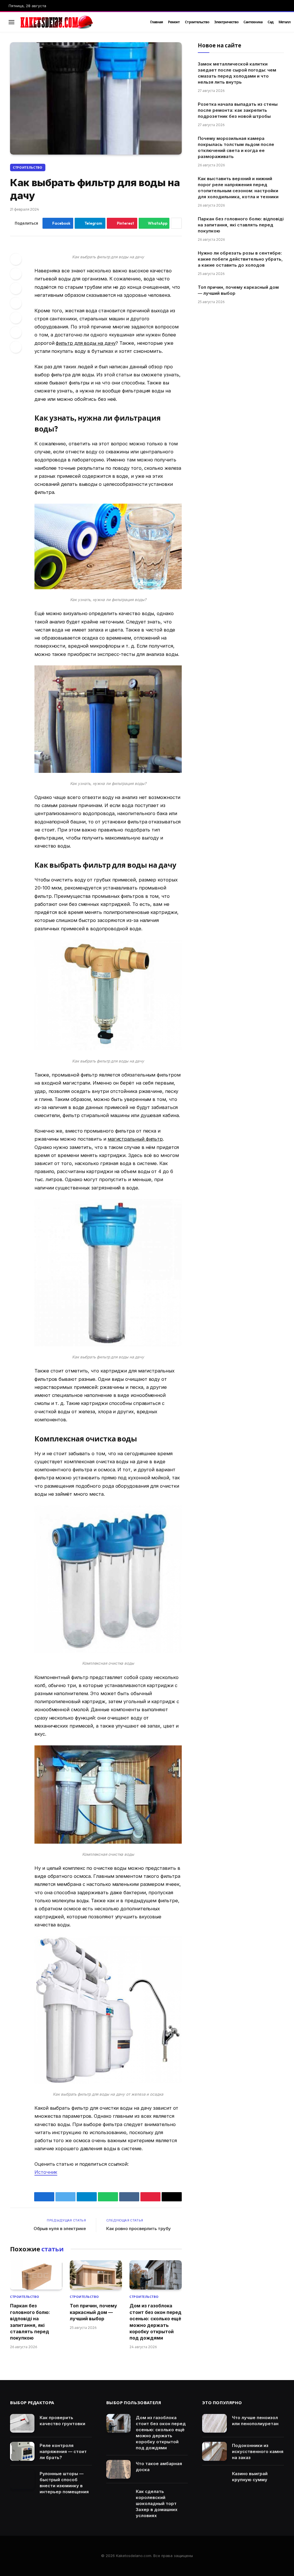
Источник (46, 2172)
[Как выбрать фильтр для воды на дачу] (96, 98)
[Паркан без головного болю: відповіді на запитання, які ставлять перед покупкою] (36, 2275)
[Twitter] (16, 274)
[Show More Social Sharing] (176, 223)
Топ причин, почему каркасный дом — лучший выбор (93, 2312)
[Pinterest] (16, 288)
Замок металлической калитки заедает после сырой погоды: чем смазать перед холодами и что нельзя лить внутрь (237, 73)
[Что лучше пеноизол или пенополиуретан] (214, 2423)
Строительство (197, 22)
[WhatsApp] (16, 332)
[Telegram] (16, 318)
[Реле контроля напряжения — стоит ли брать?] (22, 2451)
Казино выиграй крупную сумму (250, 2477)
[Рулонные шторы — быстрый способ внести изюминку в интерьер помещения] (22, 2479)
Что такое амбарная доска (159, 2467)
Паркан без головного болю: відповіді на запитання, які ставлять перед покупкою (30, 2322)
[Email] (16, 347)
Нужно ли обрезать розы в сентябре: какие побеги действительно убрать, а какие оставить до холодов (240, 259)
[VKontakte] (16, 303)
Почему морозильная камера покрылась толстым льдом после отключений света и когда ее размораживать (236, 147)
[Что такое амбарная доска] (118, 2469)
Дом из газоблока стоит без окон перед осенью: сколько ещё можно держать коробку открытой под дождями (155, 2322)
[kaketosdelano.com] (78, 22)
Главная (156, 22)
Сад (270, 22)
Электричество (226, 22)
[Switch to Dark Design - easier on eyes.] (274, 22)
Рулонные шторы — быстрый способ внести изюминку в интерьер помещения (64, 2483)
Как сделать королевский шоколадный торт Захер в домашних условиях (157, 2503)
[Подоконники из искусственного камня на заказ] (214, 2451)
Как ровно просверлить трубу (139, 2229)
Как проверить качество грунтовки (62, 2421)
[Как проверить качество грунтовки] (22, 2423)
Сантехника (253, 22)
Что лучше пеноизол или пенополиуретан (255, 2421)
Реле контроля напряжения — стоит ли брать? (63, 2451)
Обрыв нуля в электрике (60, 2229)
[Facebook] (16, 259)
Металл (285, 22)
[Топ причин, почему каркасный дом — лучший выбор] (96, 2275)
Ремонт (174, 22)
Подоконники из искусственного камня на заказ (258, 2451)
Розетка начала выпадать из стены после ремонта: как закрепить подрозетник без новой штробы (238, 110)
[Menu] (11, 22)
